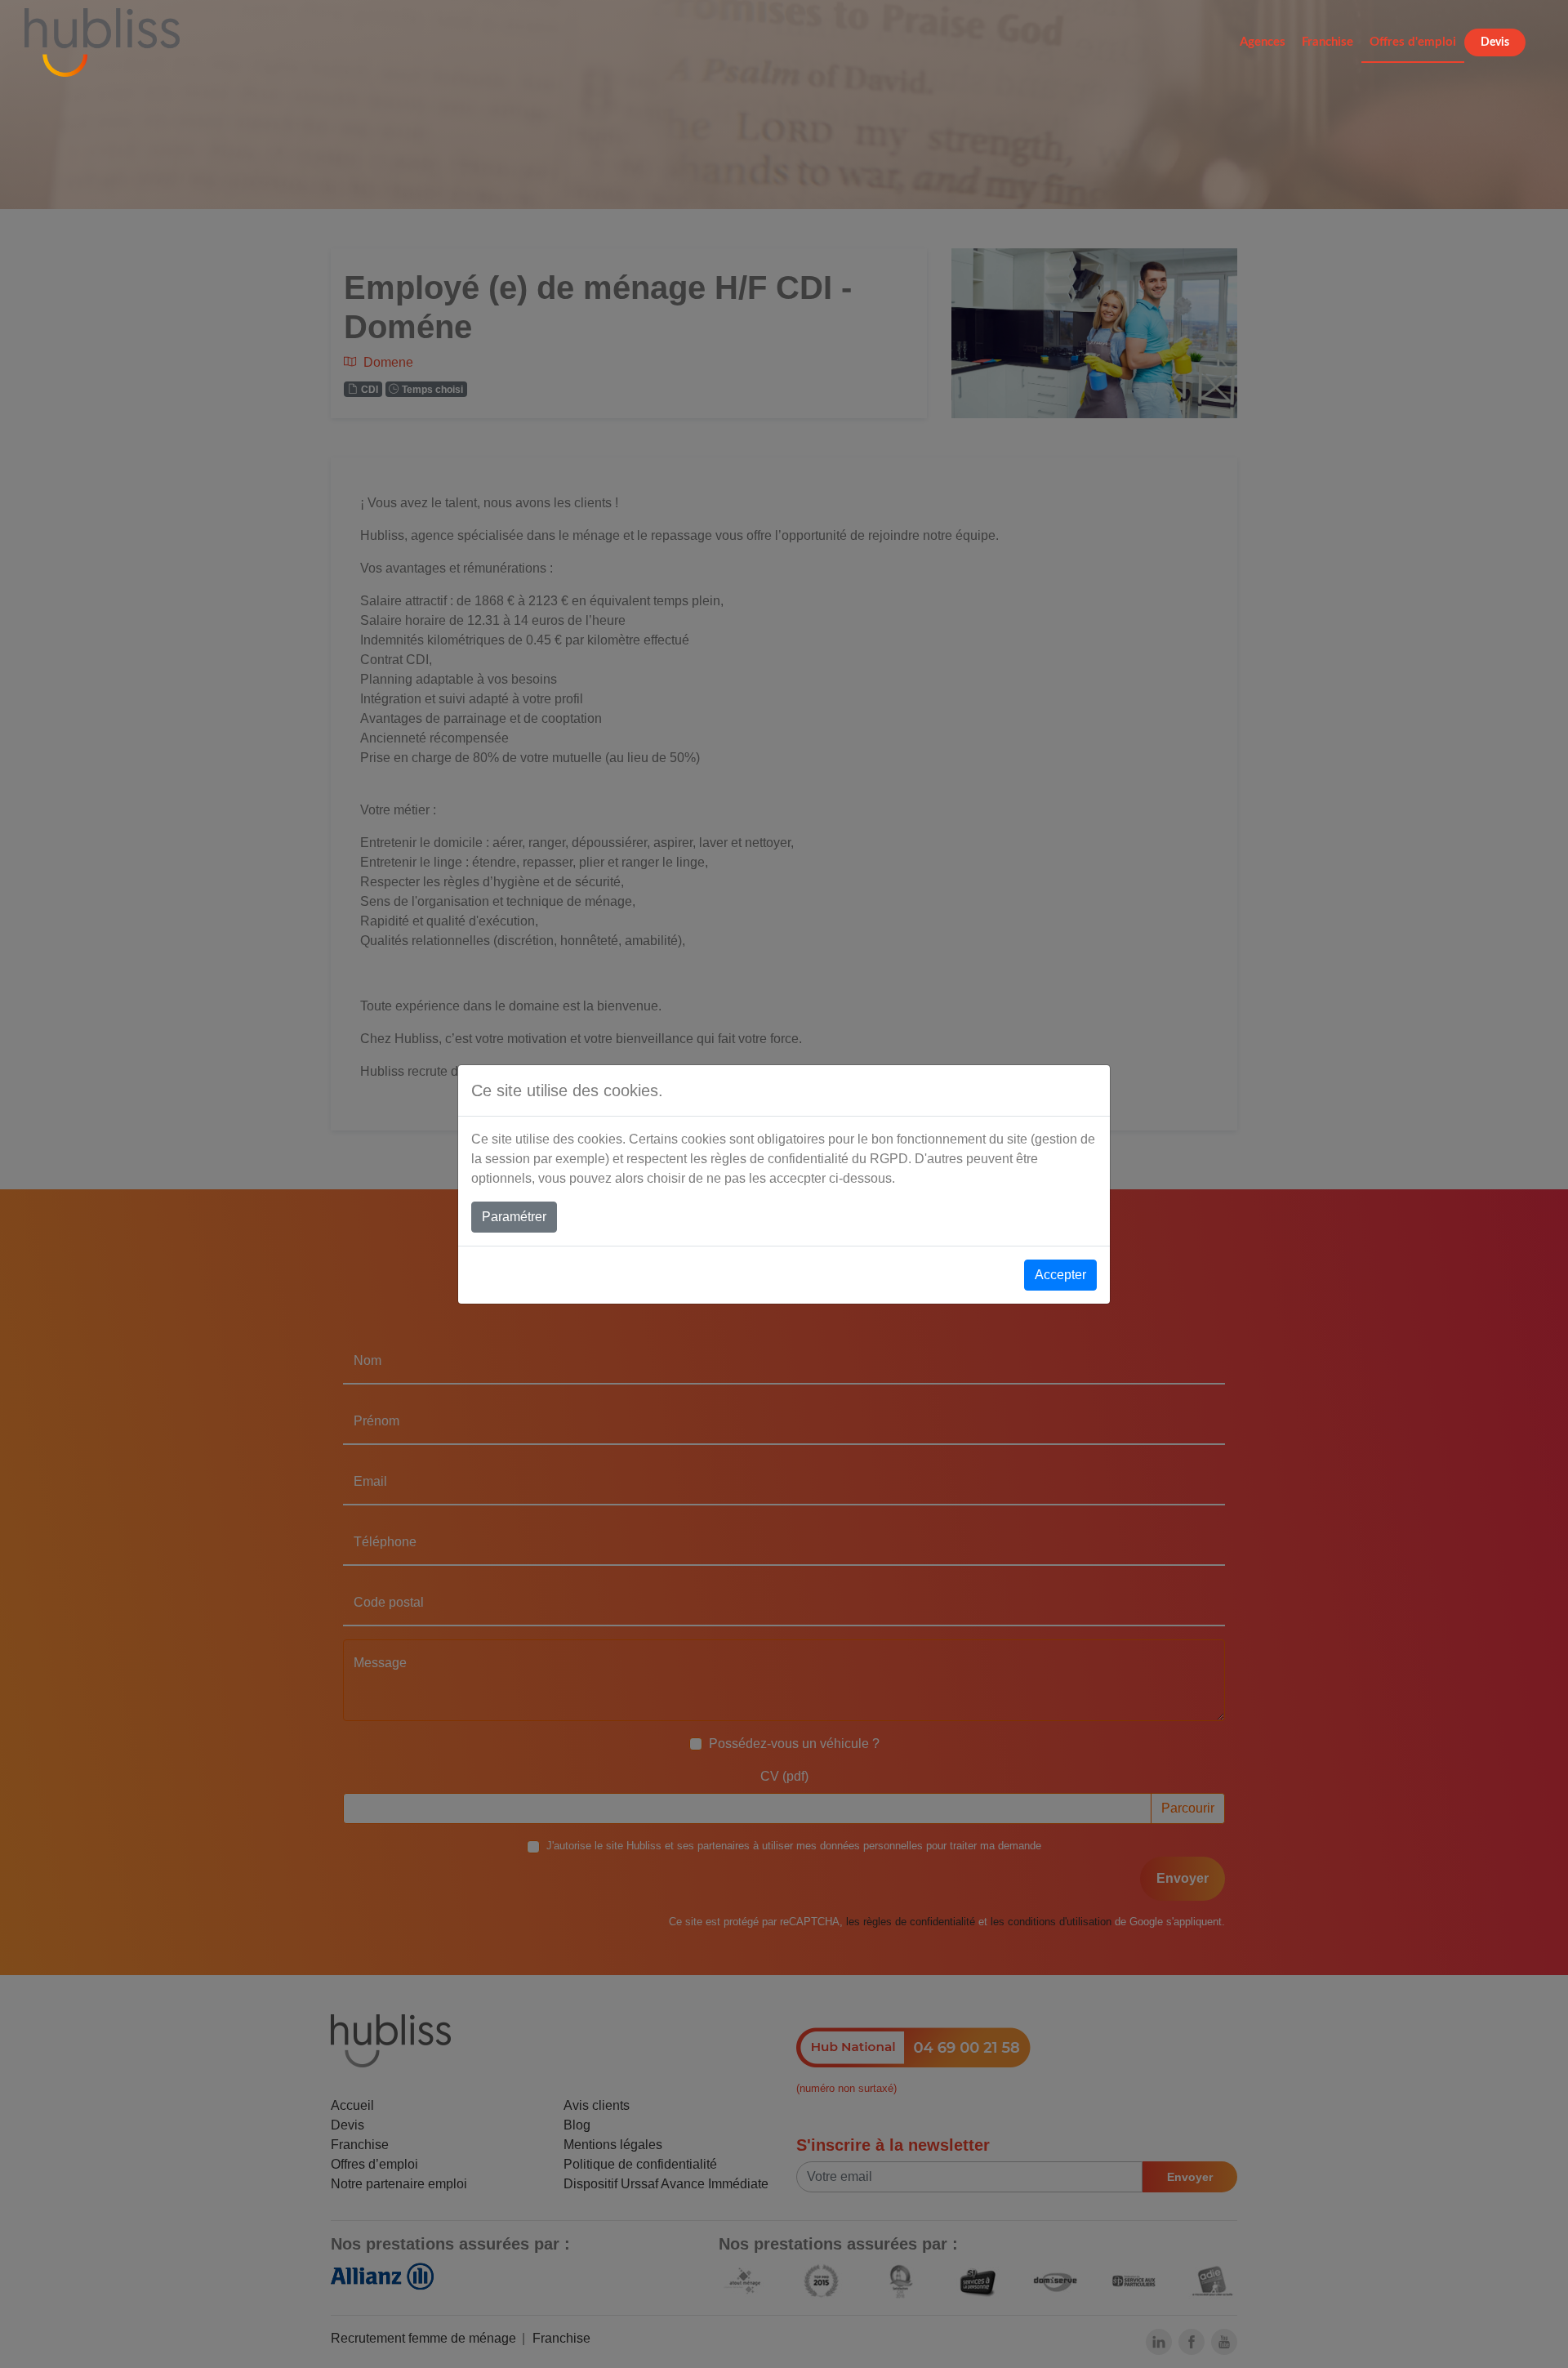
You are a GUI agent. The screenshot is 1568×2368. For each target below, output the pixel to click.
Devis (1495, 42)
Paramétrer (514, 1217)
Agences (1263, 42)
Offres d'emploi (1413, 42)
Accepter (1060, 1275)
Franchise (1327, 42)
